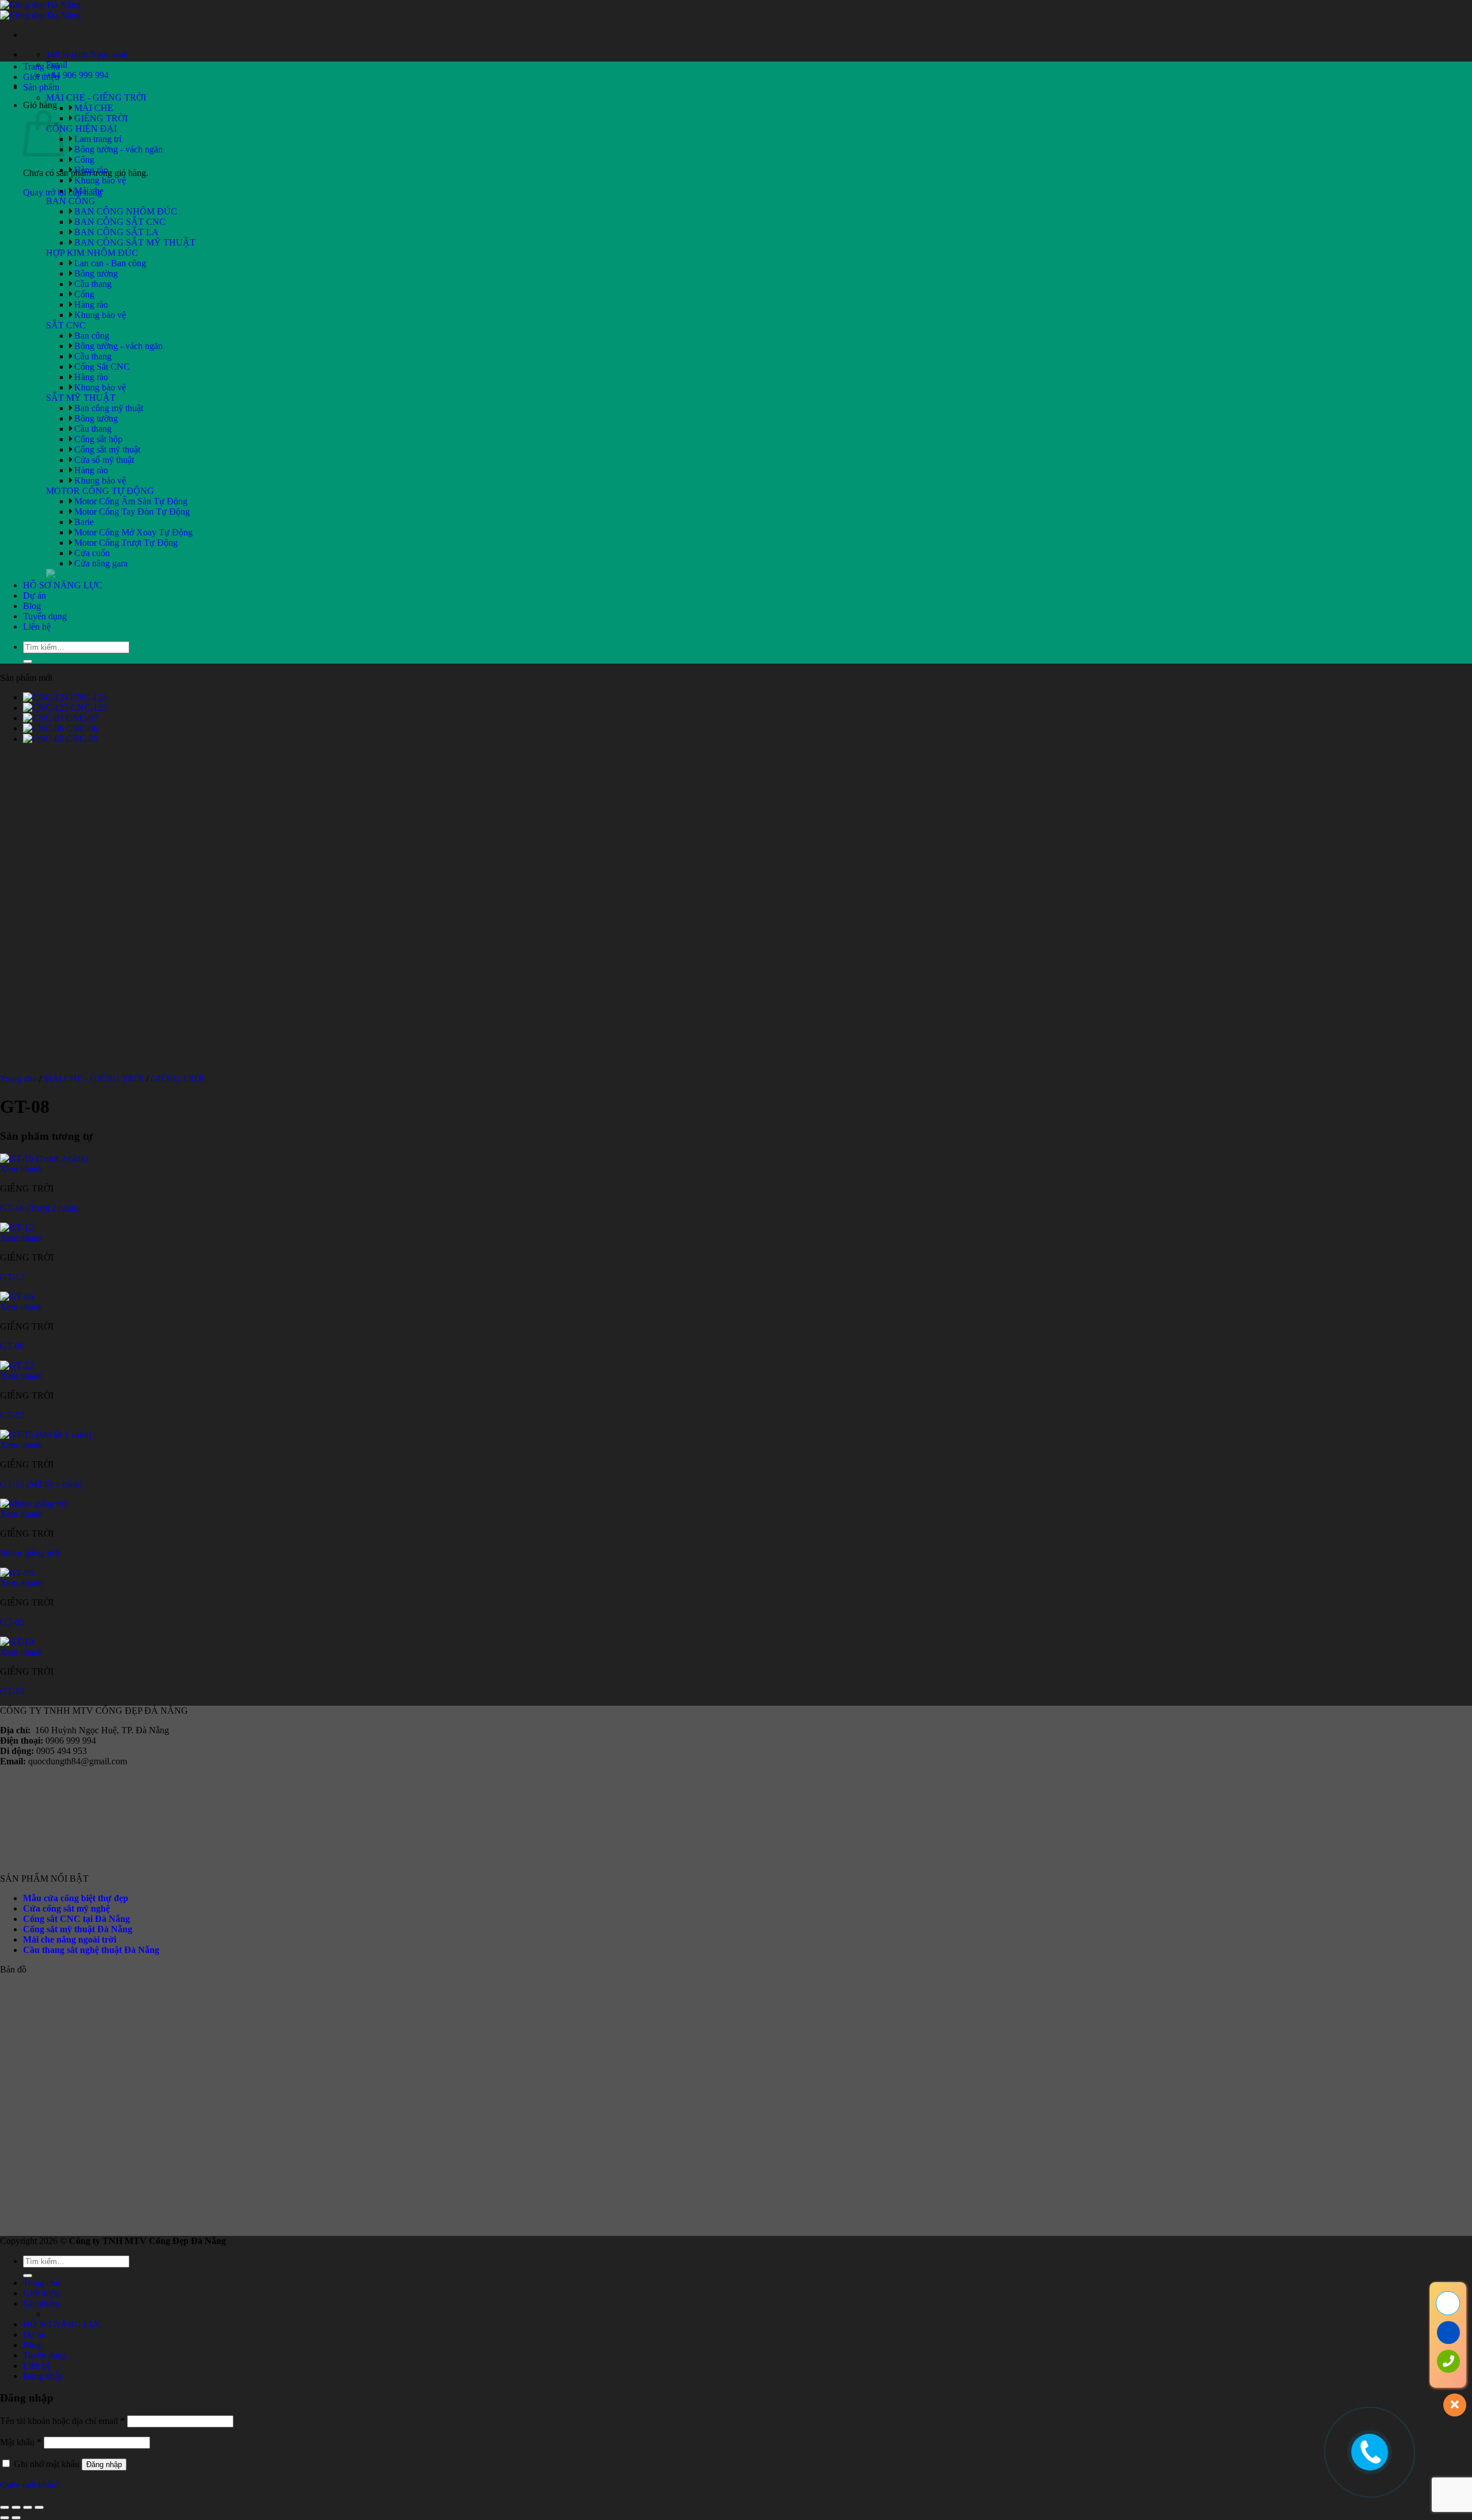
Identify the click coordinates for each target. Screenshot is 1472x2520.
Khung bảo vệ (100, 180)
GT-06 (12, 1346)
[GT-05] (17, 1573)
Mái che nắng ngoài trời (70, 1939)
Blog (32, 606)
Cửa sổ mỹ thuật (104, 460)
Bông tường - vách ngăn (118, 149)
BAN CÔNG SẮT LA (116, 232)
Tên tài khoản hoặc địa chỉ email (62, 2421)
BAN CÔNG (71, 201)
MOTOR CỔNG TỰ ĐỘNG (100, 491)
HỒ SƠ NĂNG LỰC (63, 585)
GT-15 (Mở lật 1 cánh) (41, 1484)
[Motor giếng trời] (34, 1504)
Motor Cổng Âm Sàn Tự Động (131, 501)
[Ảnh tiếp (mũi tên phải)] (16, 2518)
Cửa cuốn (92, 553)
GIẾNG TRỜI (101, 118)
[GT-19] (17, 1642)
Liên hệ (37, 627)
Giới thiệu (41, 77)
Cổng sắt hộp (98, 439)
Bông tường (96, 273)
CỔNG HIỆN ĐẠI (81, 129)
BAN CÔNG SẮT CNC (120, 222)
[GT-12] (17, 1228)
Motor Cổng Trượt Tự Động (126, 543)
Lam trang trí (98, 139)
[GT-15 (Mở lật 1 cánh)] (46, 1435)
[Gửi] (28, 661)
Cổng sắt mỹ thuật (107, 449)
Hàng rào (91, 170)
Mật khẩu (21, 2442)
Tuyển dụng (45, 616)
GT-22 (12, 1415)
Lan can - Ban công (110, 263)
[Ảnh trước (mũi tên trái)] (5, 2518)
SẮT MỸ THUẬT (81, 398)
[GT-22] (17, 1366)
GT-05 (12, 1622)
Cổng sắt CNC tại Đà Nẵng (76, 1919)
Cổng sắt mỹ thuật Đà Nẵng (78, 1929)
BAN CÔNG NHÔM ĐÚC (126, 211)
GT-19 (12, 1691)
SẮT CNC (66, 325)
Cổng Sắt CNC (102, 367)
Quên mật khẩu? (30, 2485)
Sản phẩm (41, 87)
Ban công (92, 336)
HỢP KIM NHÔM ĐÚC (92, 253)
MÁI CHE (94, 108)
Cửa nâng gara (101, 563)
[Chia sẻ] (28, 2507)
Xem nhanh (21, 1169)
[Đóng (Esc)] (39, 2507)
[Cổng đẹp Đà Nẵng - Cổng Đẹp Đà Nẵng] (40, 10)
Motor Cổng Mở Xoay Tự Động (133, 532)
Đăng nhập (104, 2465)
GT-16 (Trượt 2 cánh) (39, 1208)
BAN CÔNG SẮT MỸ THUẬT (135, 242)
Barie (84, 522)
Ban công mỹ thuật (109, 408)
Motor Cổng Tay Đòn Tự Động (132, 512)
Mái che (89, 191)
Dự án (34, 595)
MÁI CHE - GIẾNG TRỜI (96, 97)
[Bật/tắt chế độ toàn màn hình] (16, 2507)
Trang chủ (41, 66)
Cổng (84, 160)
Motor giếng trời (30, 1553)
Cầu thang (93, 284)
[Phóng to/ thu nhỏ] (5, 2507)
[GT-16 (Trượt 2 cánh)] (44, 1158)
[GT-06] (17, 1297)
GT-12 (12, 1277)
